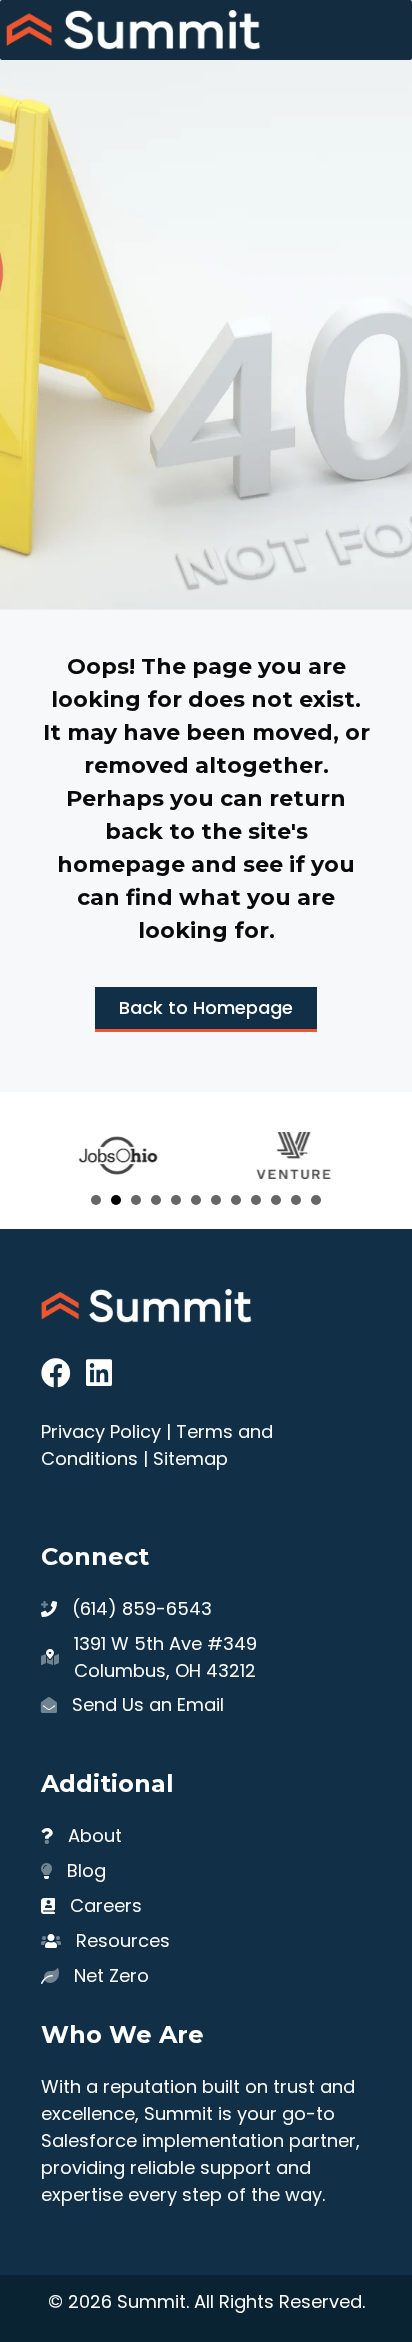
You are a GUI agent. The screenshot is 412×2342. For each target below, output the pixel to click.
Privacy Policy (101, 1431)
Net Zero (111, 1975)
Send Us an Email (148, 1704)
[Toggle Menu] (386, 30)
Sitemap (190, 1458)
